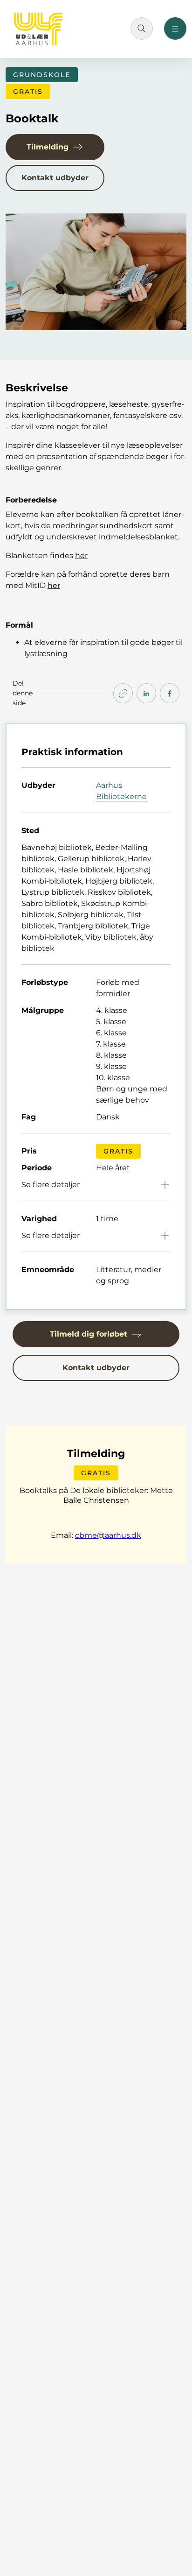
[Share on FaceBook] (170, 693)
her (54, 585)
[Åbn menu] (175, 28)
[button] (55, 147)
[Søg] (142, 28)
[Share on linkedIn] (146, 693)
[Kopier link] (123, 693)
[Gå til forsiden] (38, 29)
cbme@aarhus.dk (108, 1535)
